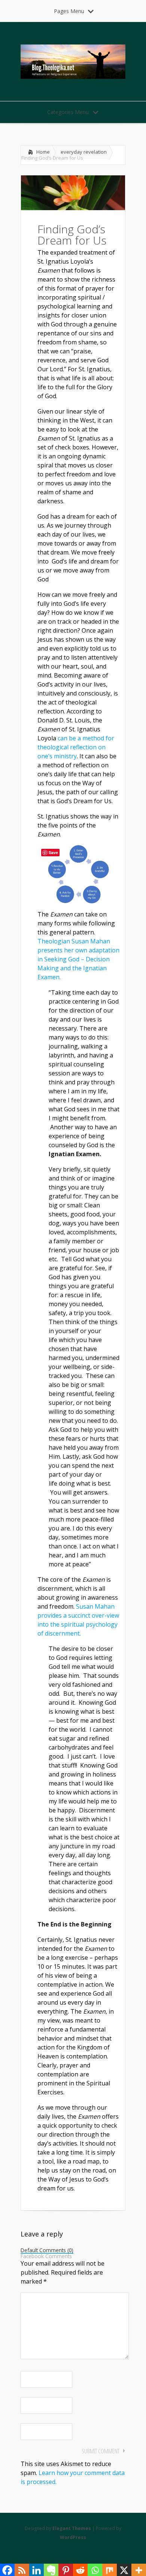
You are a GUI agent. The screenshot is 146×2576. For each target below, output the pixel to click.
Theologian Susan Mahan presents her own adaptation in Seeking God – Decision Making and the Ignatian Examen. (78, 959)
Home (43, 152)
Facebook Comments (46, 2256)
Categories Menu (68, 112)
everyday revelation (84, 152)
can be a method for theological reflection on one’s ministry (76, 747)
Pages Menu (69, 11)
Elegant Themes (72, 2528)
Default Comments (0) (47, 2251)
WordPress (73, 2537)
